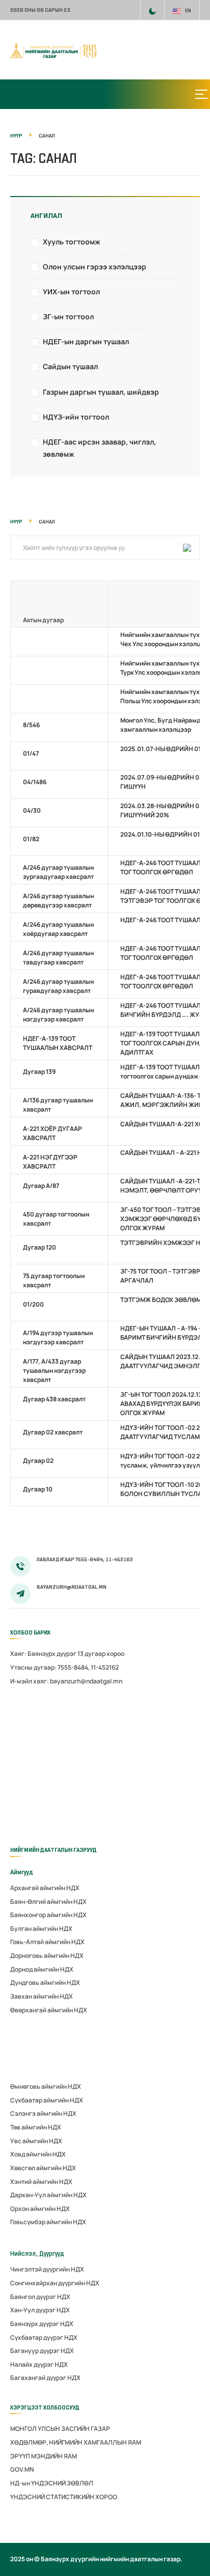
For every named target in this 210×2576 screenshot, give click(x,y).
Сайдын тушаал (70, 366)
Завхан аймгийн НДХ (42, 1996)
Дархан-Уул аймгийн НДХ (48, 2195)
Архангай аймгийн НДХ (45, 1888)
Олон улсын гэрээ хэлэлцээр (95, 267)
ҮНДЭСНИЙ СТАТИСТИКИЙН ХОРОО (64, 2497)
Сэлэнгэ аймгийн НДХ (43, 2113)
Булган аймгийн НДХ (41, 1929)
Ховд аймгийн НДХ (38, 2154)
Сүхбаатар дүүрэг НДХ (44, 2337)
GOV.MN (22, 2469)
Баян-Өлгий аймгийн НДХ (48, 1902)
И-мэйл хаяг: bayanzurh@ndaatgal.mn (66, 1681)
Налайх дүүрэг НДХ (39, 2364)
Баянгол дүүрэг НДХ (40, 2297)
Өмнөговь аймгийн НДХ (46, 2086)
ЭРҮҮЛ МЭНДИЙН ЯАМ (44, 2456)
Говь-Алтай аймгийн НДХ (47, 1942)
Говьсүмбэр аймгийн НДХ (48, 2222)
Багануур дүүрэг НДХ (42, 2351)
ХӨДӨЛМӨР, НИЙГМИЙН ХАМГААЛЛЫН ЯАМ (76, 2442)
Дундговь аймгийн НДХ (45, 1983)
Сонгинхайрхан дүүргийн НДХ (55, 2283)
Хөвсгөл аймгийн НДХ (43, 2168)
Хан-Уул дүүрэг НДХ (40, 2310)
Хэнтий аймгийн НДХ (41, 2182)
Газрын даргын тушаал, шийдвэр (101, 392)
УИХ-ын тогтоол (71, 292)
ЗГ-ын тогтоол (68, 316)
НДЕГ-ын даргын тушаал (86, 341)
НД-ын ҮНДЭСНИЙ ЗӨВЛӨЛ (52, 2483)
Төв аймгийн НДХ (36, 2127)
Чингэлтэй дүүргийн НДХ (47, 2269)
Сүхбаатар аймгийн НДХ (47, 2100)
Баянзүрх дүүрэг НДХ (42, 2324)
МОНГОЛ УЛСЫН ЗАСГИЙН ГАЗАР (60, 2429)
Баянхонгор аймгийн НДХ (48, 1915)
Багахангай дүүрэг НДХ (45, 2378)
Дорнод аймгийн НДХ (42, 1969)
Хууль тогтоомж (72, 242)
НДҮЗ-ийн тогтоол (76, 417)
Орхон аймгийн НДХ (40, 2209)
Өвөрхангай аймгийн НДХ (49, 2010)
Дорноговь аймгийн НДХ (47, 1956)
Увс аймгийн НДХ (36, 2141)
